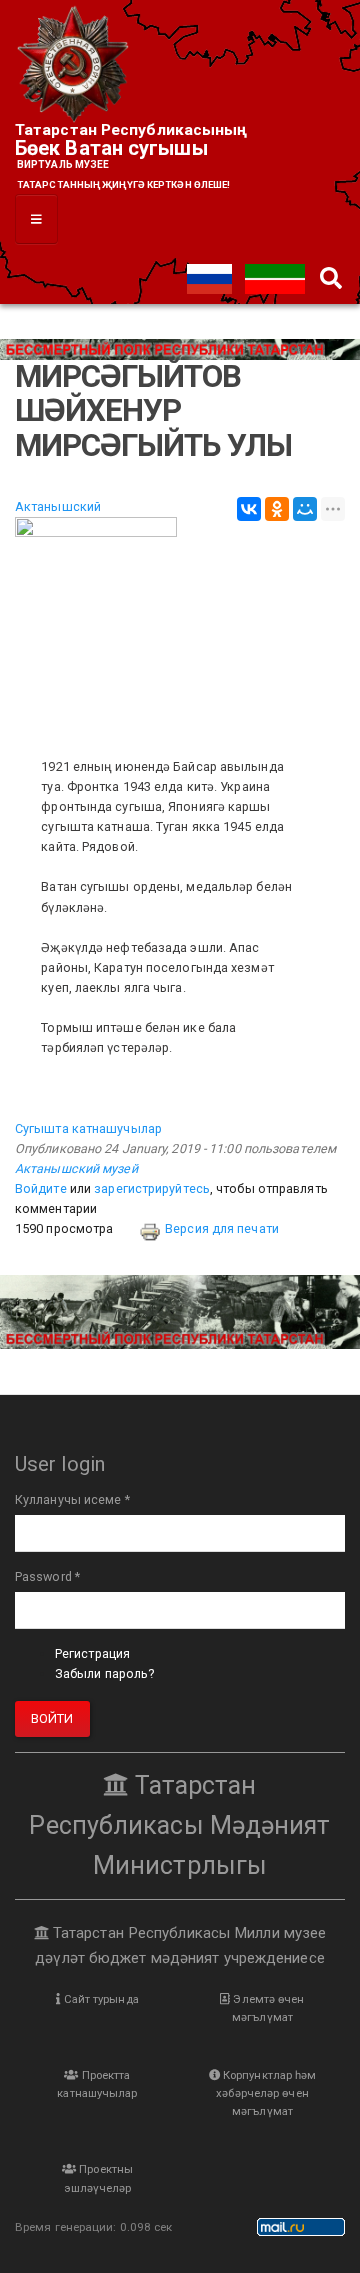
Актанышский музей (76, 1168)
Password (47, 1576)
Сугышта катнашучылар (88, 1128)
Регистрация (92, 1653)
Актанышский (58, 506)
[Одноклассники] (277, 509)
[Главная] (75, 65)
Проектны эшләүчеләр (99, 2178)
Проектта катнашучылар (97, 2084)
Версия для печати (222, 1228)
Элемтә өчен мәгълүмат (267, 2008)
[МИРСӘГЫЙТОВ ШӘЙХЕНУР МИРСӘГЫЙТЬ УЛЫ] (180, 627)
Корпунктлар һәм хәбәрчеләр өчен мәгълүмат (266, 2093)
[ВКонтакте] (249, 509)
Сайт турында (99, 1999)
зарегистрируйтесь (152, 1188)
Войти (52, 1718)
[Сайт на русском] (211, 277)
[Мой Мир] (305, 509)
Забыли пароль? (104, 1673)
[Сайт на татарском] (275, 277)
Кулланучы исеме (72, 1499)
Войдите (41, 1188)
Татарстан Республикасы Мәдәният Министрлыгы (179, 1826)
